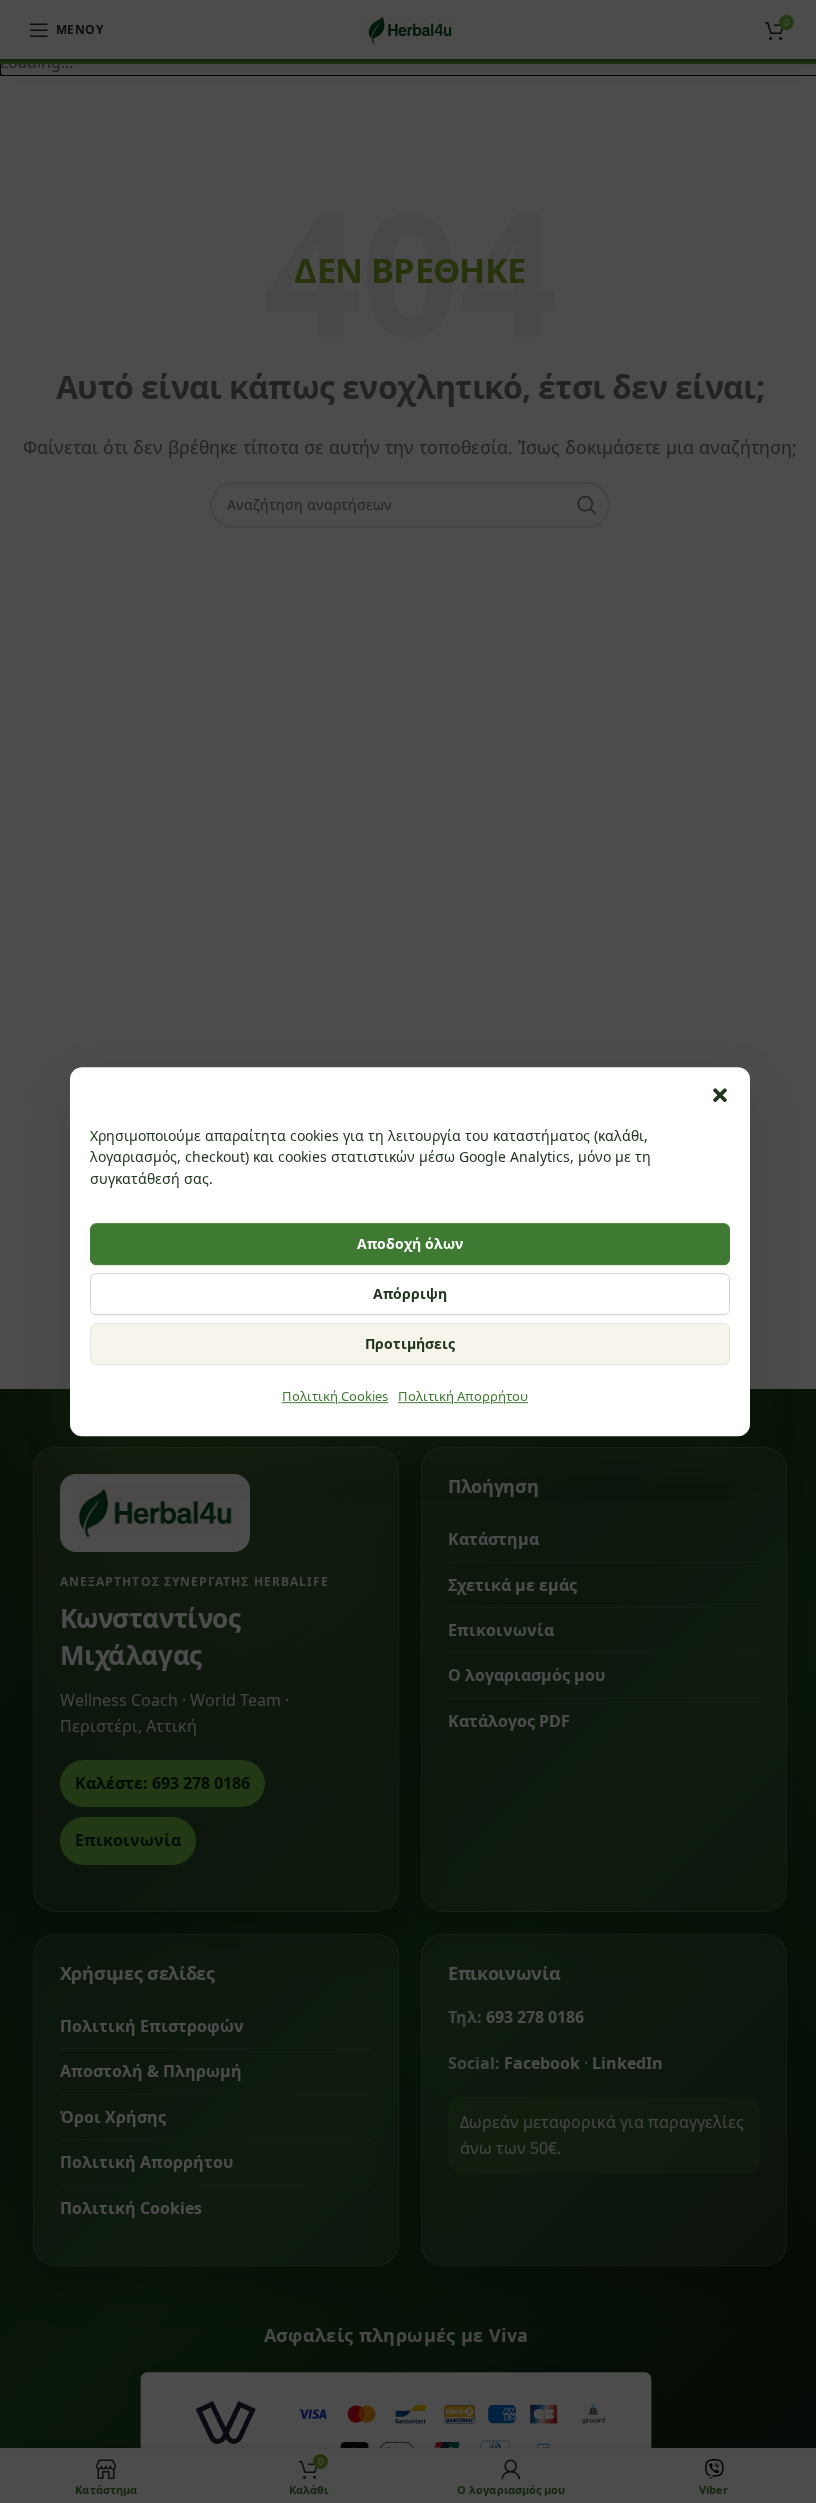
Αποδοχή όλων (410, 1243)
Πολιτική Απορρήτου (463, 1396)
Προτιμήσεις (410, 1343)
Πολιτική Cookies (335, 1396)
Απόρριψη (410, 1293)
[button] (720, 1095)
